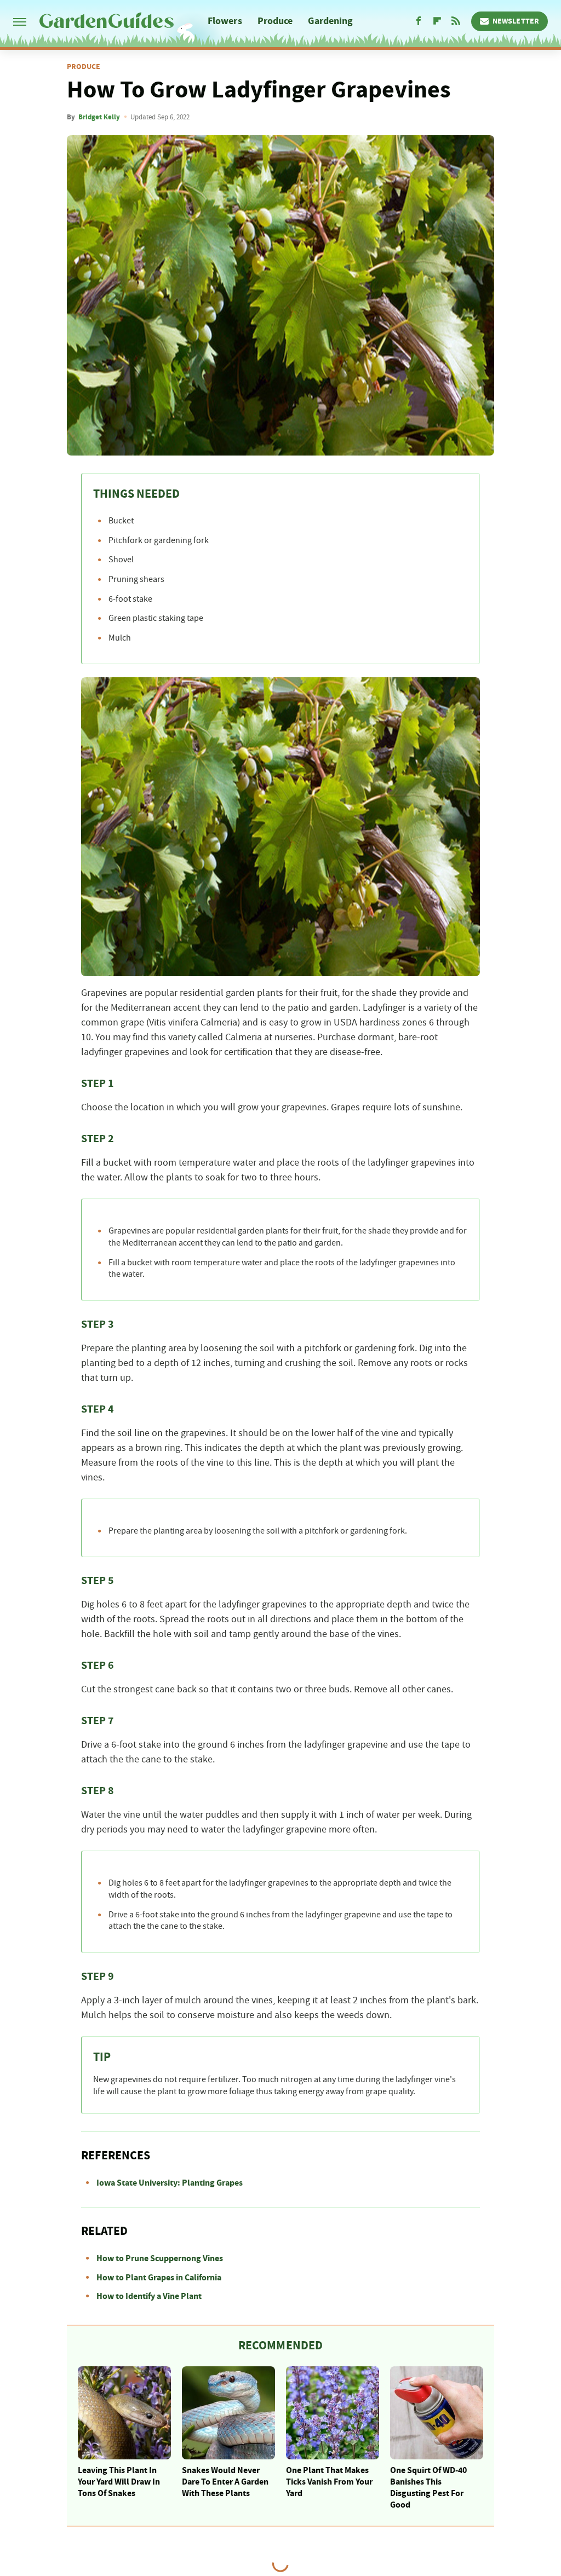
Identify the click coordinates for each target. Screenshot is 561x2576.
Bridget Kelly (99, 117)
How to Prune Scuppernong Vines (160, 2258)
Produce (275, 21)
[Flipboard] (437, 21)
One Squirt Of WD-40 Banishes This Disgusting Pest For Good (428, 2487)
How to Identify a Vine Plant (149, 2296)
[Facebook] (419, 21)
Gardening (330, 21)
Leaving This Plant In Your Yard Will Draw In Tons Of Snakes (119, 2482)
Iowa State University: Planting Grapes (170, 2183)
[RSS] (456, 21)
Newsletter (516, 21)
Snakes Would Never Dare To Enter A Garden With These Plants (225, 2482)
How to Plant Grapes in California (159, 2278)
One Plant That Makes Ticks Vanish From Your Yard (329, 2482)
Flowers (225, 21)
